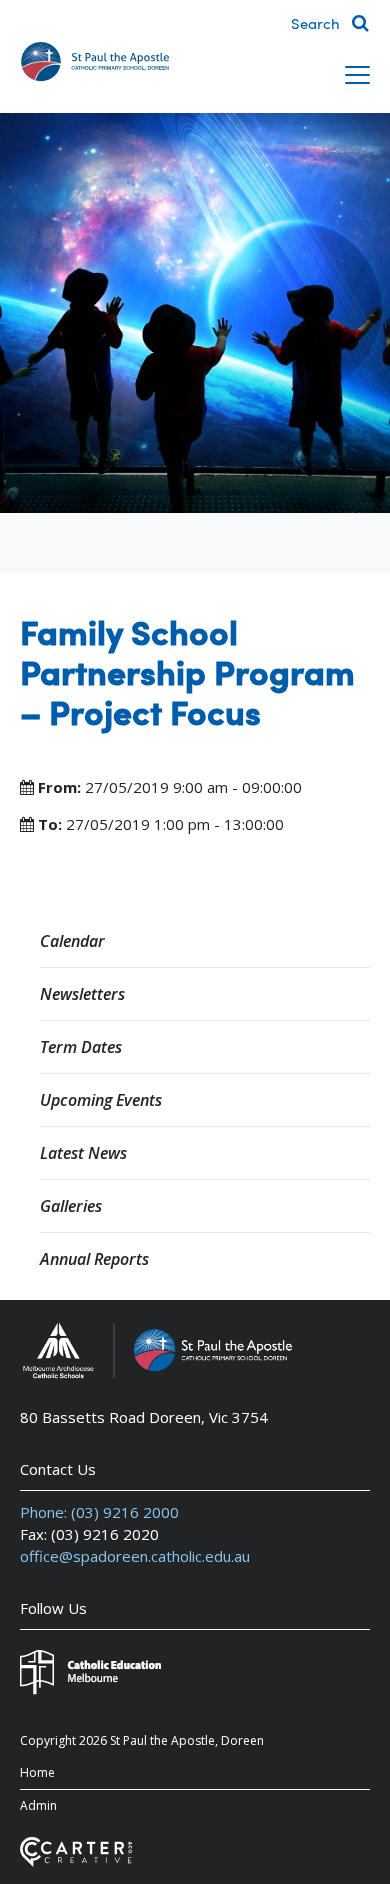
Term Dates (81, 1047)
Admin (38, 1805)
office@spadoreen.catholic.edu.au (135, 1556)
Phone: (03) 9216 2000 (99, 1512)
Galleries (71, 1206)
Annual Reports (94, 1259)
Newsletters (82, 994)
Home (37, 1772)
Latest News (83, 1153)
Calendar (72, 941)
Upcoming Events (101, 1100)
